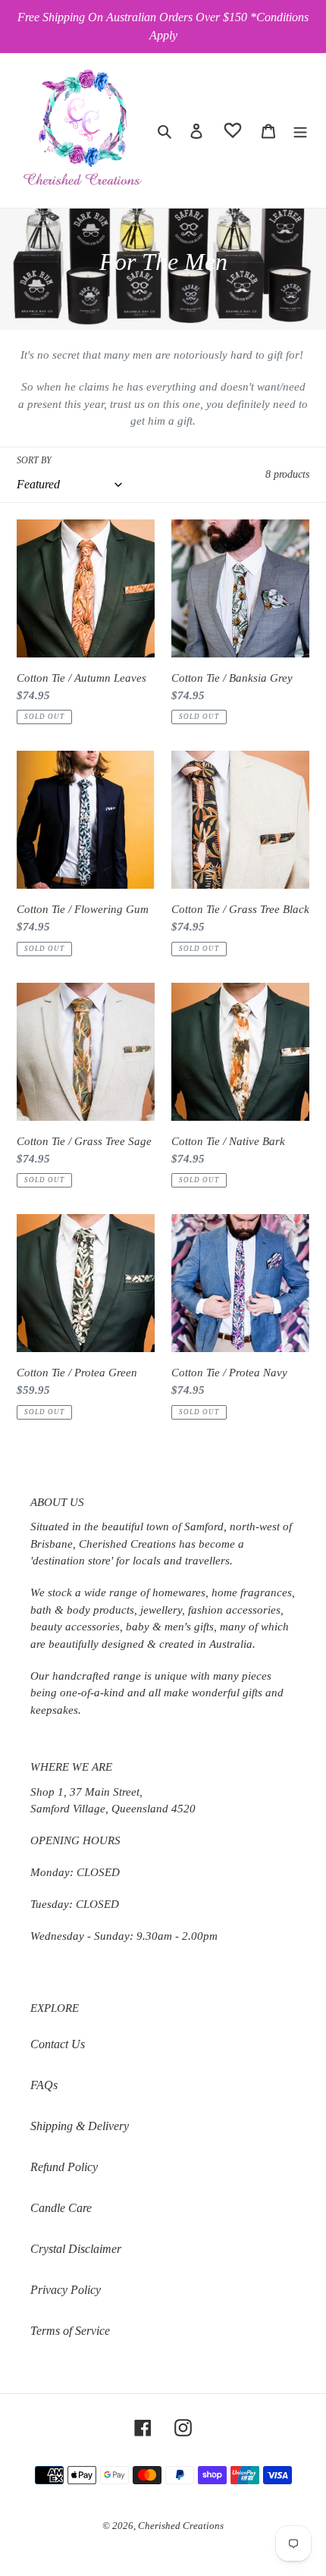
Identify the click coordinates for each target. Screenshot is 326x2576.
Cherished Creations (181, 2526)
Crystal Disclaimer (76, 2249)
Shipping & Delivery (80, 2126)
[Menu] (300, 130)
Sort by (34, 460)
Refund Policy (64, 2167)
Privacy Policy (66, 2290)
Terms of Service (70, 2331)
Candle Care (61, 2208)
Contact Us (58, 2044)
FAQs (44, 2085)
